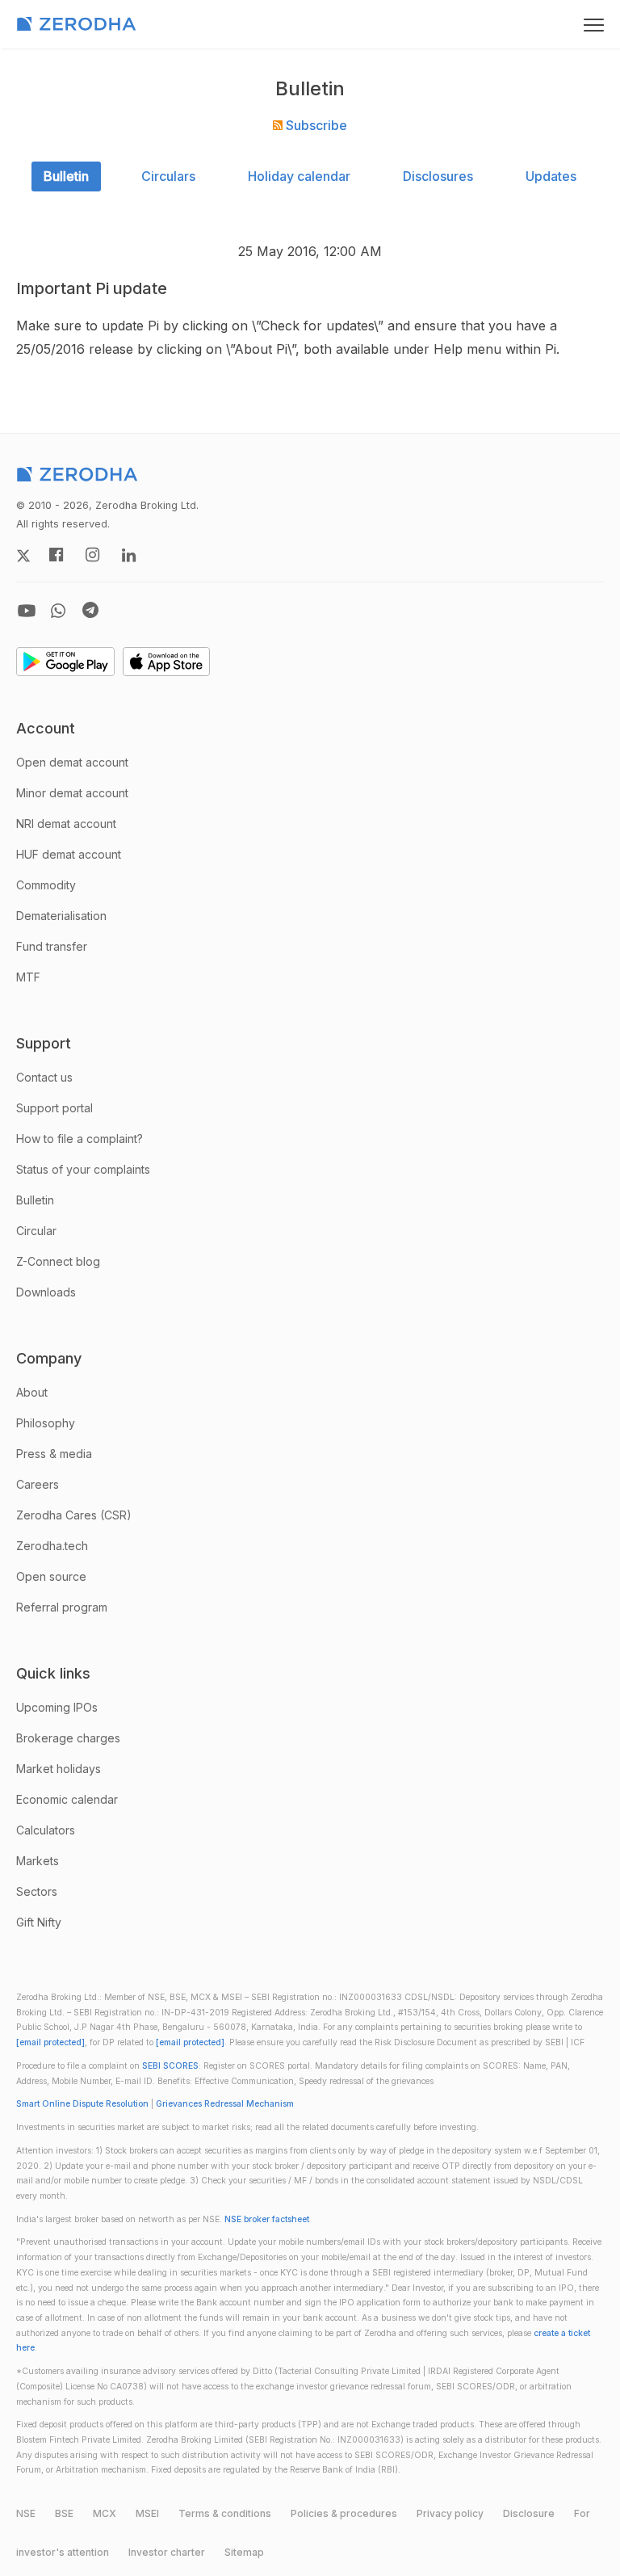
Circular (36, 1231)
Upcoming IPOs (57, 1707)
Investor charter (167, 2552)
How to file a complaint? (80, 1139)
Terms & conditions (225, 2513)
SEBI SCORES (170, 2066)
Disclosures (438, 176)
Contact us (44, 1077)
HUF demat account (69, 854)
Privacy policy (450, 2513)
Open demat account (72, 762)
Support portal (54, 1108)
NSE (26, 2513)
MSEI (147, 2513)
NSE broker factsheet (267, 2219)
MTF (28, 977)
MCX (105, 2513)
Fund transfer (52, 946)
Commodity (46, 885)
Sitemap (244, 2552)
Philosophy (46, 1423)
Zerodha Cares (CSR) (74, 1515)
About (32, 1392)
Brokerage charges (68, 1738)
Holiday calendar (299, 176)
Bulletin (66, 176)
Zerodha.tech (52, 1546)
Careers (38, 1484)
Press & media (54, 1454)
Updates (551, 176)
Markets (38, 1861)
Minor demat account (72, 793)
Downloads (46, 1292)
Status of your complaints (83, 1169)
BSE (64, 2513)
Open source (51, 1576)
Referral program (62, 1607)
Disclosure (529, 2513)
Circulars (168, 176)
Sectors (37, 1891)
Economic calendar (67, 1799)
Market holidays (59, 1769)
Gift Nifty (39, 1922)
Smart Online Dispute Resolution (82, 2104)
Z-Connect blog (58, 1261)
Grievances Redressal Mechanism (225, 2104)
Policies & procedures (344, 2513)
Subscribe (315, 125)
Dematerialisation (61, 916)
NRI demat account (66, 824)
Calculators (46, 1830)
